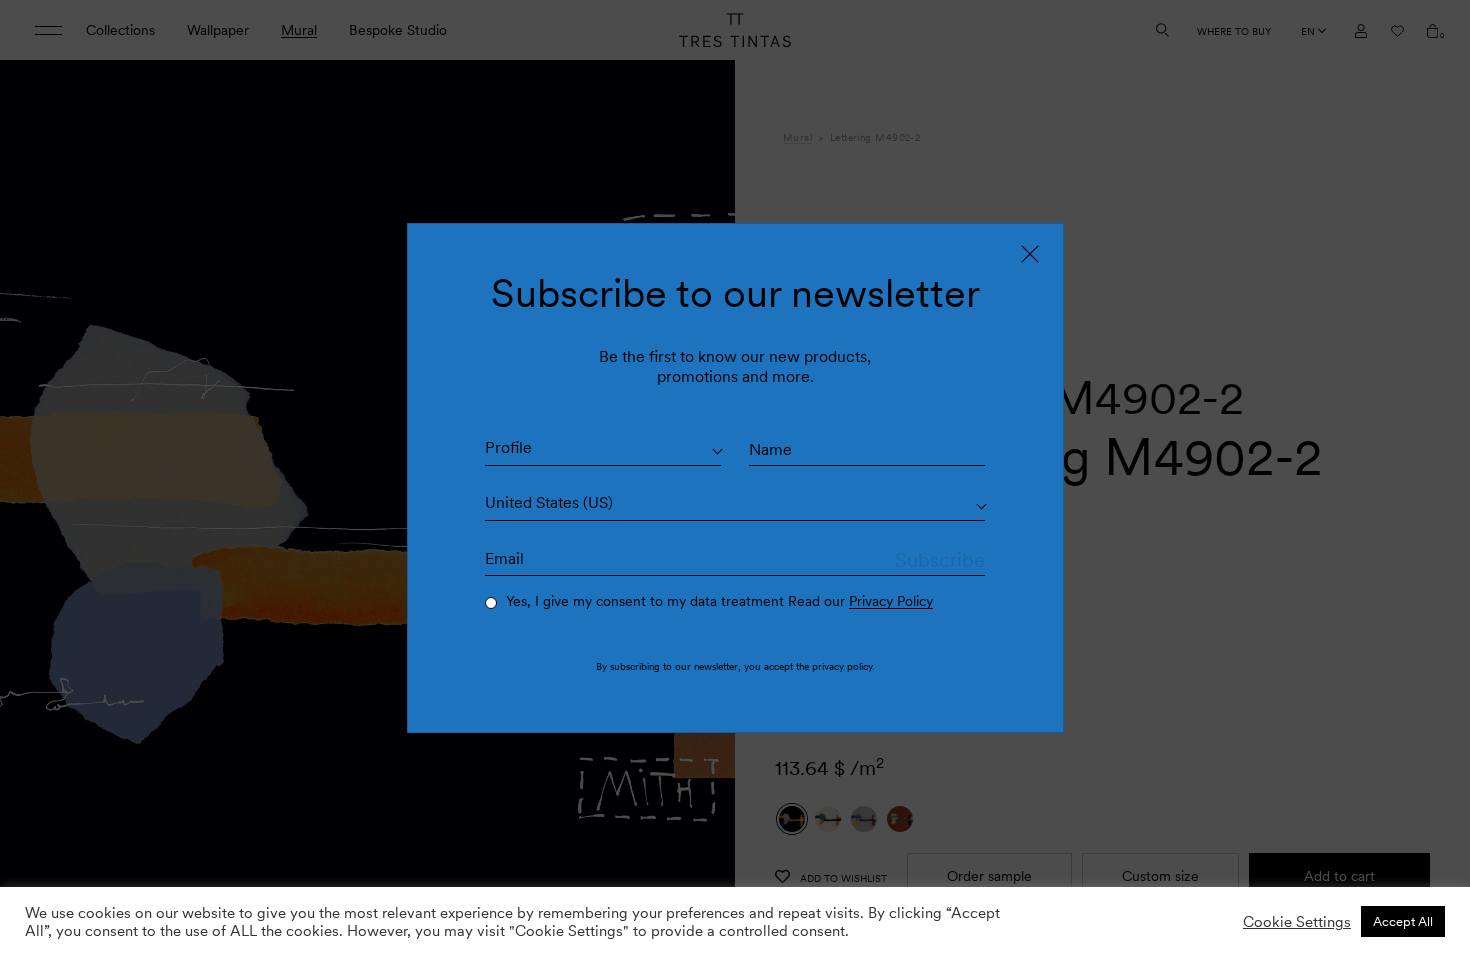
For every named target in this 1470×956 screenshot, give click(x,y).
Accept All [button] (1403, 921)
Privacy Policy (891, 601)
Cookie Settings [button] (1297, 922)
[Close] (1030, 254)
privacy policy (842, 666)
